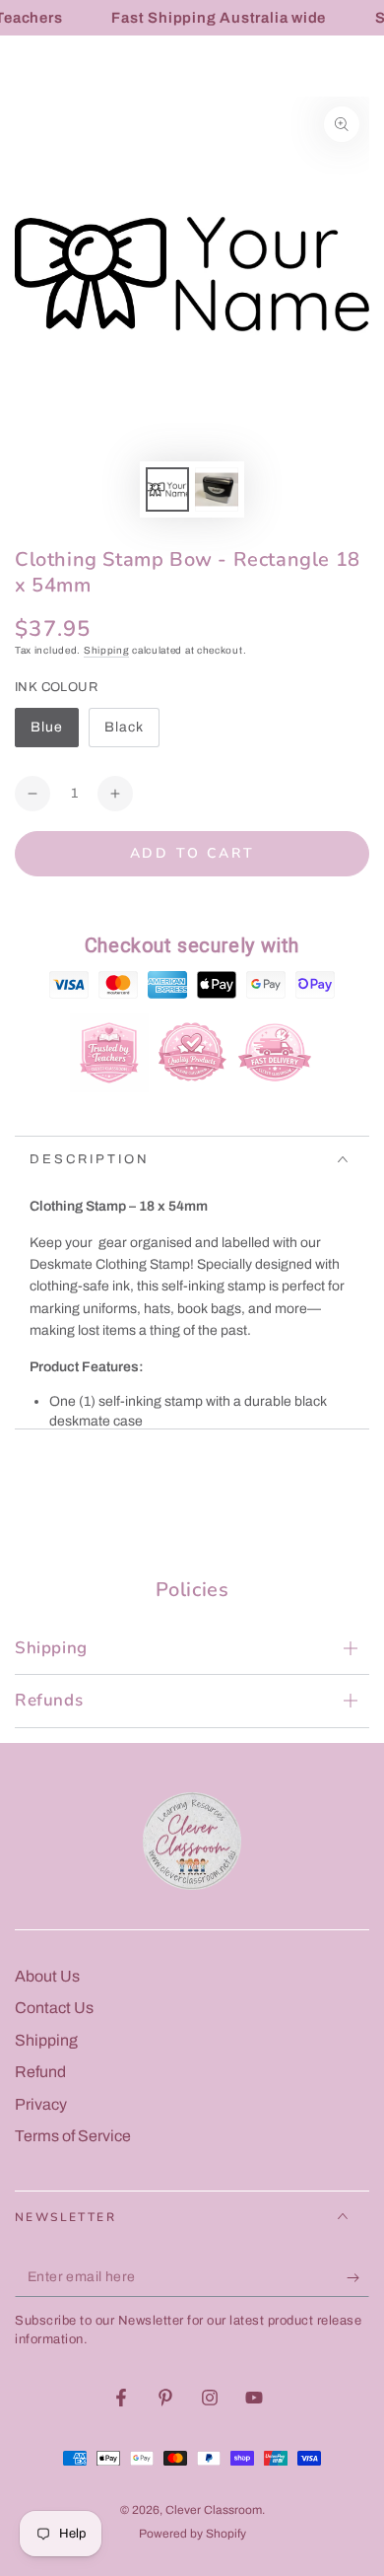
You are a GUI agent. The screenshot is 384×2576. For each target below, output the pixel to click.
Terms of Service (73, 2136)
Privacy (41, 2104)
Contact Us (54, 2008)
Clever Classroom (214, 2510)
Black (131, 733)
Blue (54, 733)
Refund (40, 2072)
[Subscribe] (358, 2277)
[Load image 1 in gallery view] (167, 489)
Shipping (107, 650)
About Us (47, 1976)
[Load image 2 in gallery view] (217, 489)
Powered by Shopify (192, 2534)
